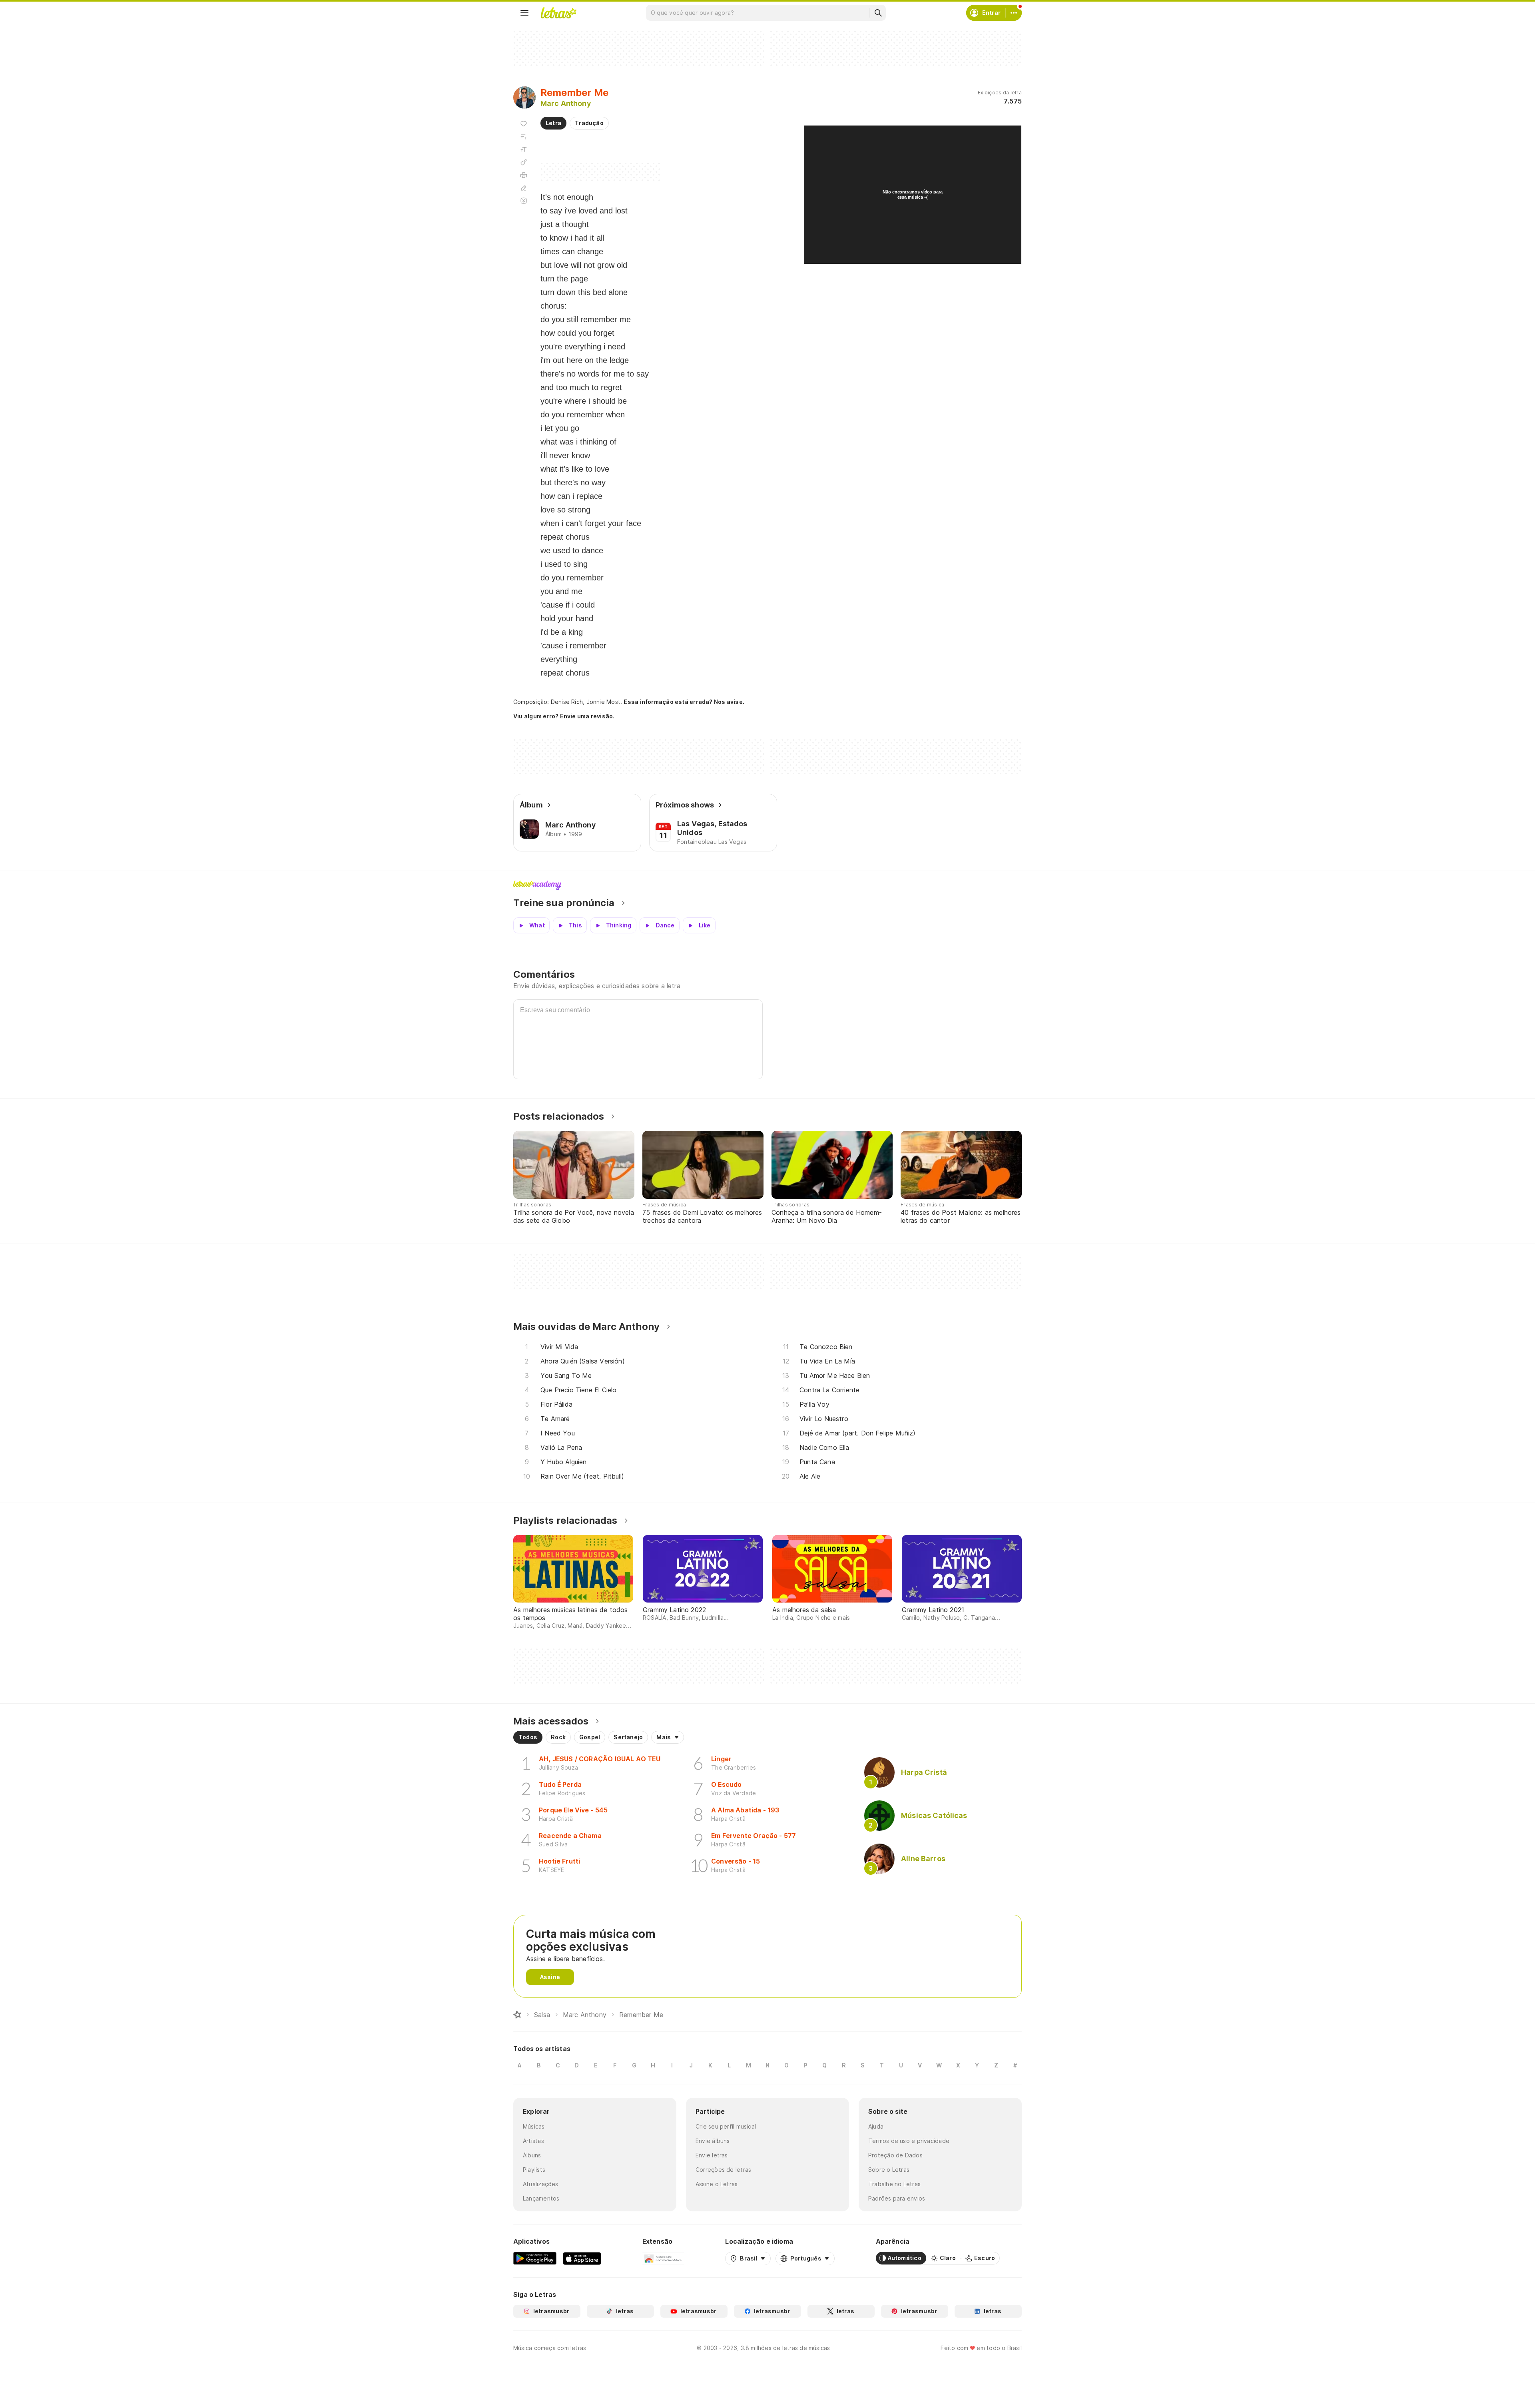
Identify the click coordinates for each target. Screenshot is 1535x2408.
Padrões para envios (897, 2198)
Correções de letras (723, 2170)
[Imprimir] (524, 175)
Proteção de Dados (895, 2155)
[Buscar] (878, 13)
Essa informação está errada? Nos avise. (684, 702)
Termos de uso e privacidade (909, 2141)
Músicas (534, 2126)
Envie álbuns (713, 2141)
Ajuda (876, 2126)
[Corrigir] (524, 188)
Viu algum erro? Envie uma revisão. (564, 716)
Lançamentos (541, 2198)
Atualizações (541, 2184)
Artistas (533, 2141)
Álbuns (532, 2155)
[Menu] (524, 13)
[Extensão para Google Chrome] (663, 2258)
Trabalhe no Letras (894, 2184)
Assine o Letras (717, 2184)
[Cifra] (524, 162)
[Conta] (1014, 13)
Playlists (534, 2170)
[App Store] (582, 2258)
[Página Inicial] (517, 2015)
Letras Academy (767, 885)
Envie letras (712, 2155)
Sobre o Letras (889, 2170)
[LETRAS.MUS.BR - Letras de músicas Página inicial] (558, 13)
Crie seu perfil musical (726, 2126)
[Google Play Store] (535, 2258)
